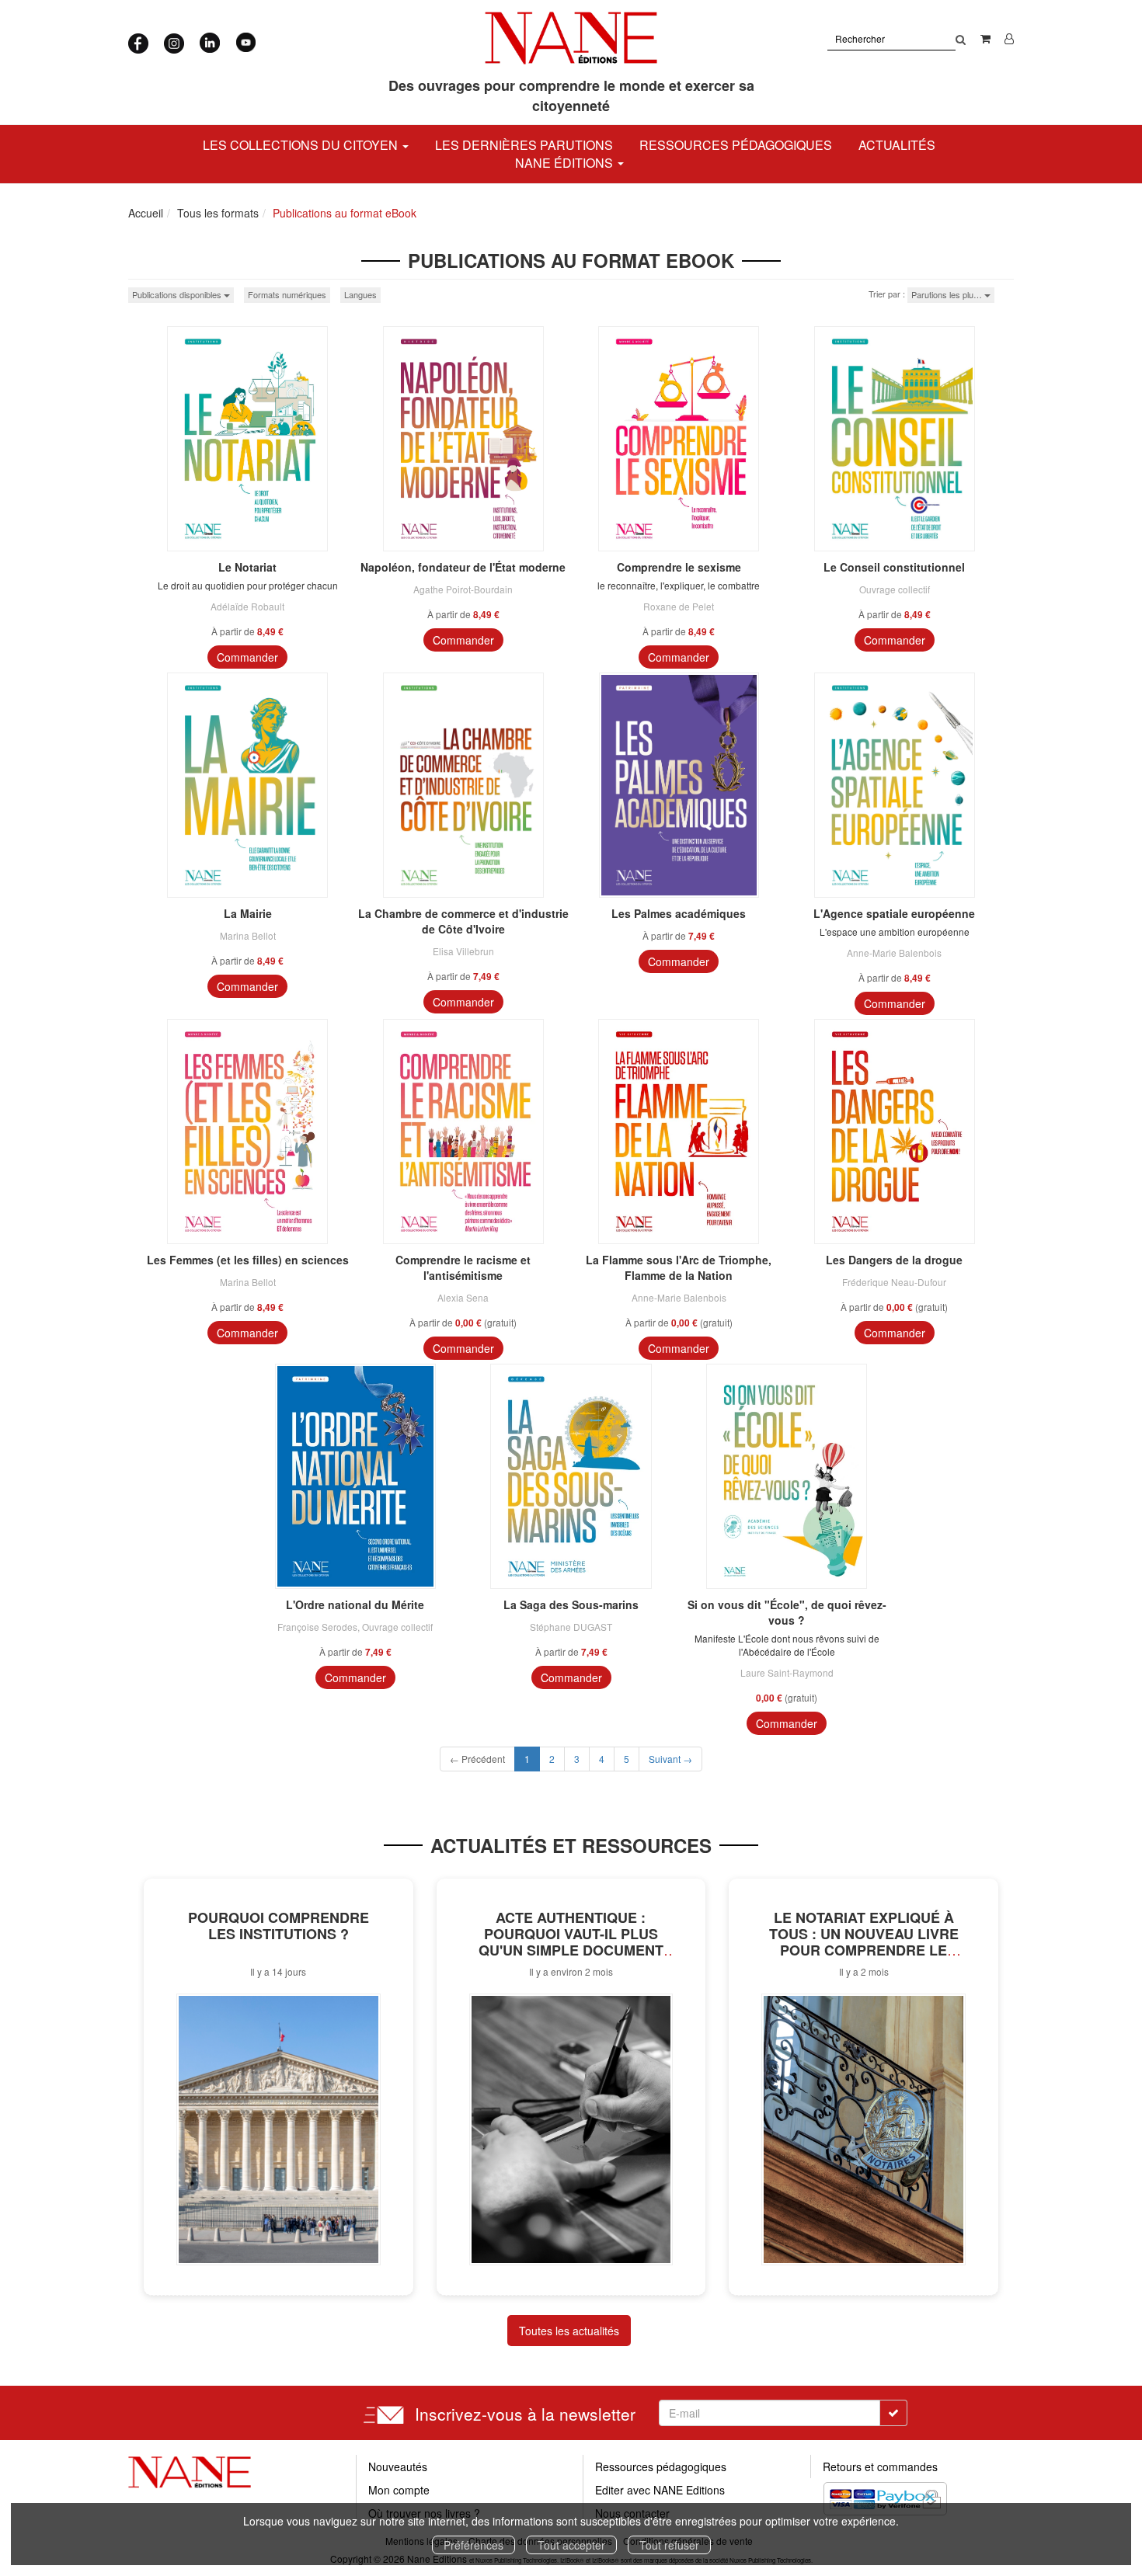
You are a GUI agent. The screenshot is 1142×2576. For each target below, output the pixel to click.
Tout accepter (571, 2545)
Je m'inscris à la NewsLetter (429, 140)
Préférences (474, 2545)
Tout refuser (669, 2545)
